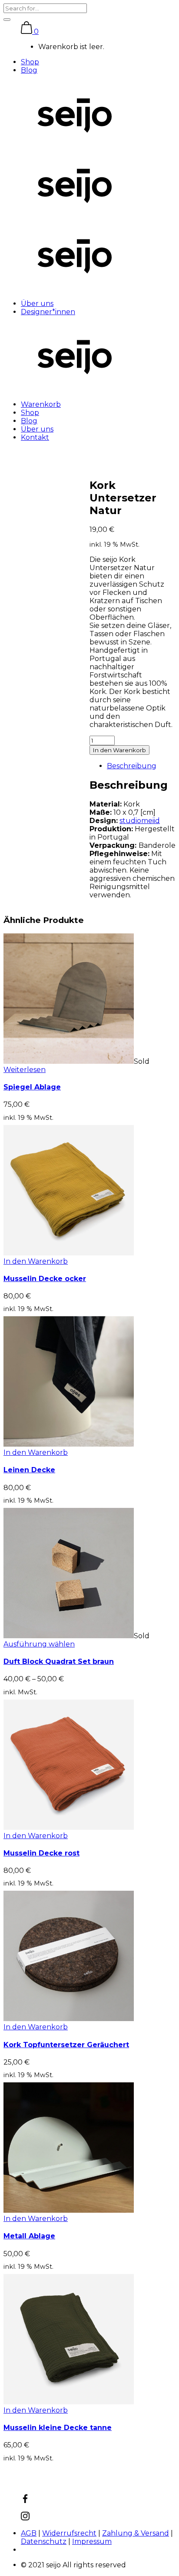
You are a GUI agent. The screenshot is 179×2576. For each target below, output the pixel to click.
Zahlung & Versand (136, 2533)
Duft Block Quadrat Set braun (59, 1661)
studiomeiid (140, 821)
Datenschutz (44, 2541)
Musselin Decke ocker (45, 1279)
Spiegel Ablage (32, 1087)
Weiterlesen (25, 1070)
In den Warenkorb (119, 750)
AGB (29, 2533)
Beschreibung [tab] (132, 766)
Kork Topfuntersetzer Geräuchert (66, 2045)
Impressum (92, 2541)
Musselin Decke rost (41, 1853)
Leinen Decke (29, 1470)
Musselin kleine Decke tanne (58, 2428)
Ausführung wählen (39, 1644)
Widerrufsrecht (69, 2533)
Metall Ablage (29, 2236)
